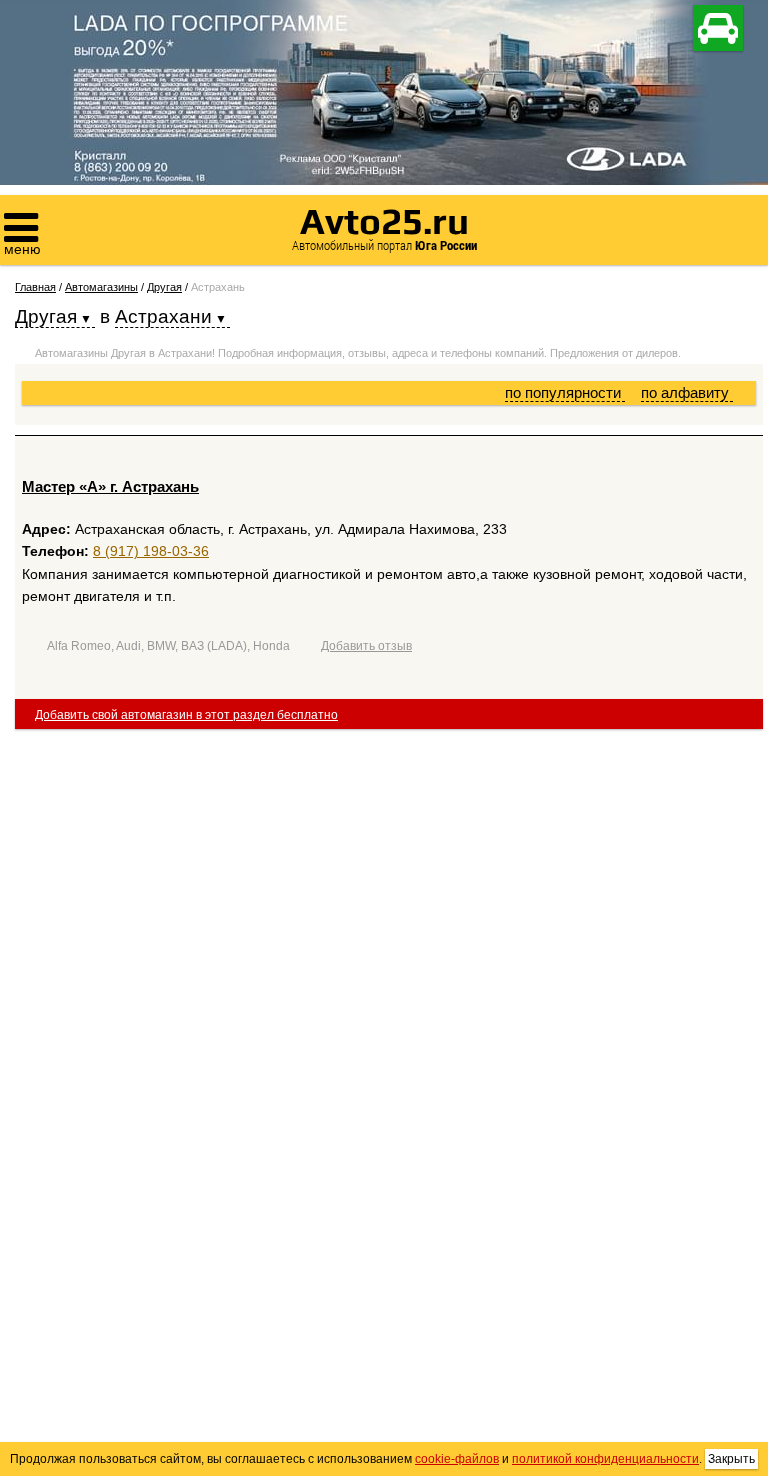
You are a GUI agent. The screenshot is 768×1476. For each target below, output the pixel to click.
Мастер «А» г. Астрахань (110, 486)
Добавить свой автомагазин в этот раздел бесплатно (186, 715)
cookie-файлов (457, 1459)
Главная (35, 287)
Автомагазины (101, 287)
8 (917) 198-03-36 (151, 551)
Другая (164, 287)
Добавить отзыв (366, 646)
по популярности (565, 392)
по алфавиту (687, 392)
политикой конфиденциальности (605, 1459)
